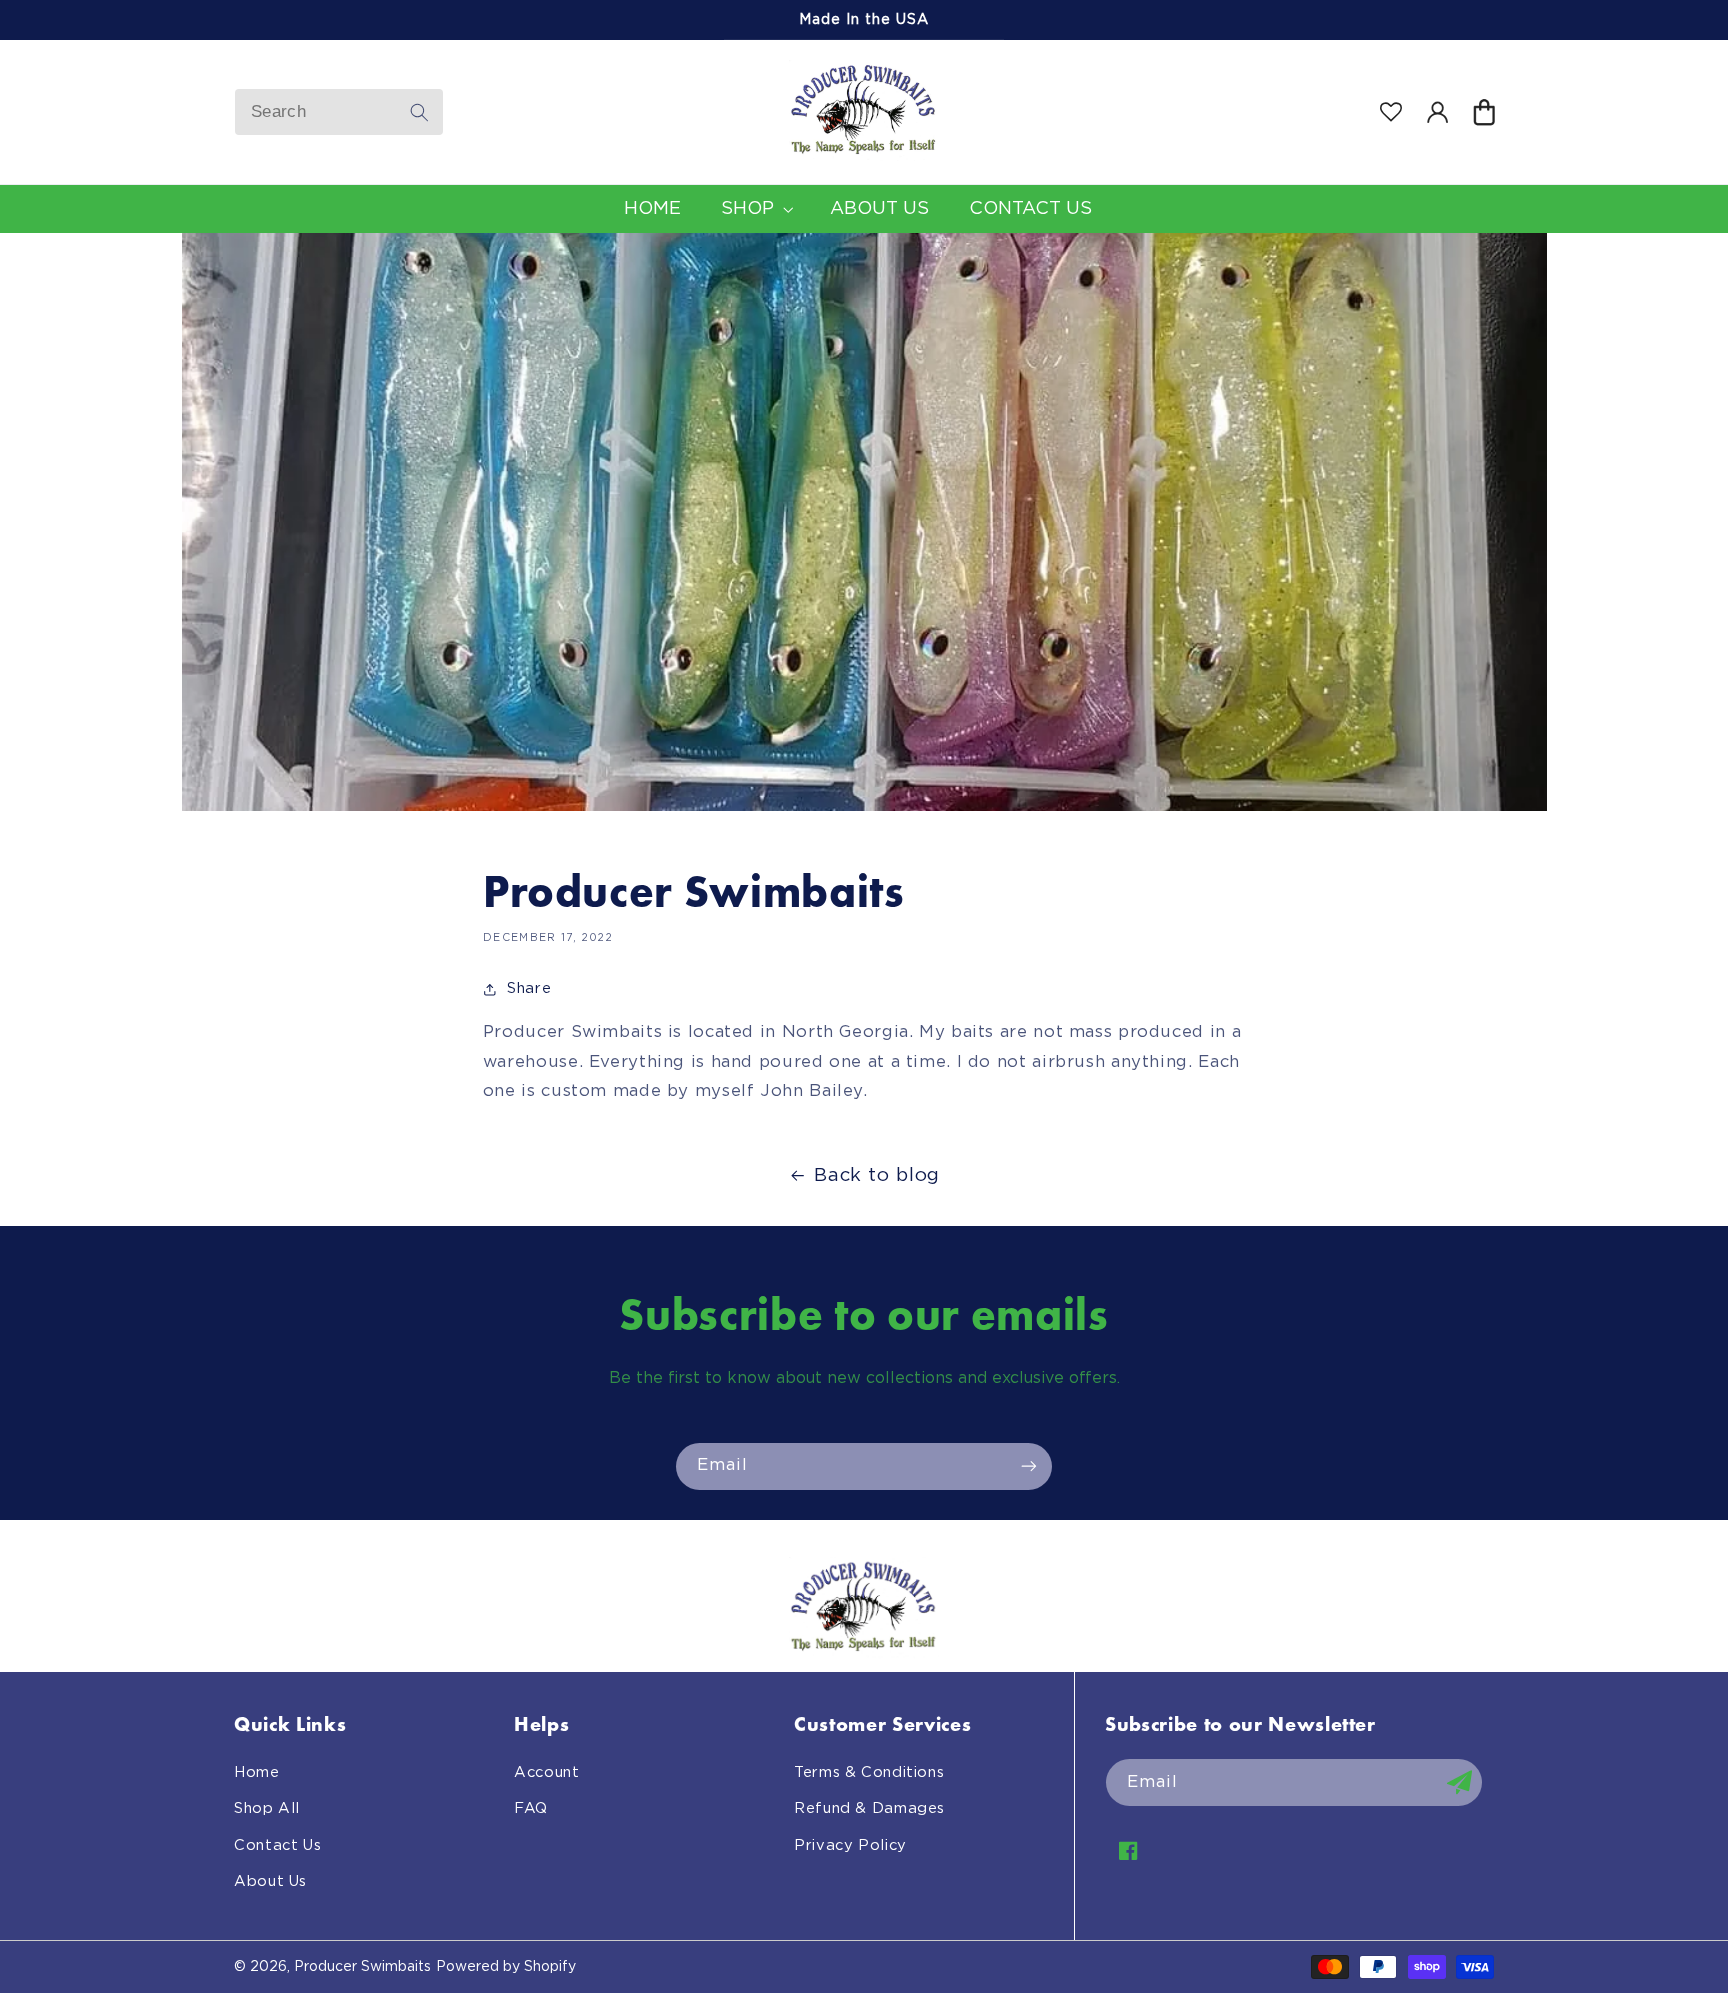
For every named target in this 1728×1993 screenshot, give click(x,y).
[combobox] (339, 112)
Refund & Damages (869, 1808)
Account (546, 1772)
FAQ (531, 1808)
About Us (270, 1881)
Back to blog (877, 1175)
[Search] (420, 112)
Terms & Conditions (869, 1772)
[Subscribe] (1029, 1466)
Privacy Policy (850, 1845)
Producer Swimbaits (362, 1967)
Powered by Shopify (506, 1967)
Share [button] (529, 988)
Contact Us (277, 1845)
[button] (1483, 112)
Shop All (267, 1808)
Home (257, 1772)
